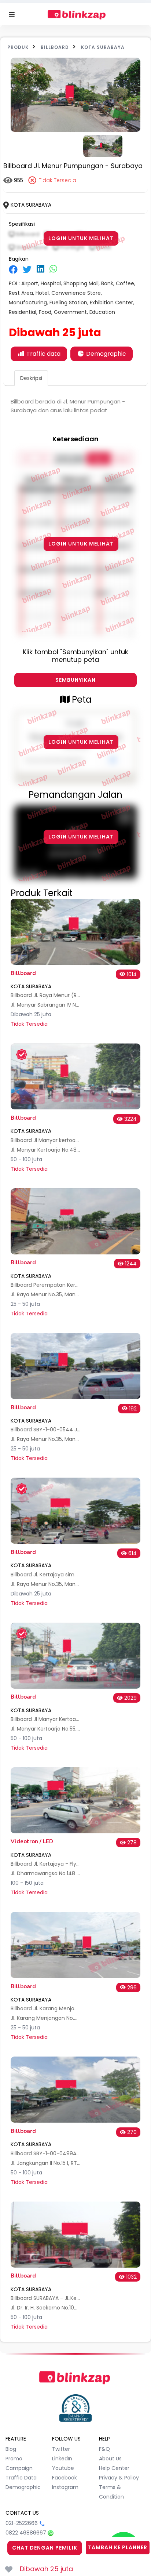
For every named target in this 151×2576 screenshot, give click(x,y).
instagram (65, 2487)
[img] (13, 269)
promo (14, 2459)
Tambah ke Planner (118, 2547)
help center (114, 2468)
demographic (23, 2487)
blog (11, 2449)
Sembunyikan (75, 680)
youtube (63, 2468)
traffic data (21, 2478)
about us (110, 2459)
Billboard (55, 47)
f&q (104, 2449)
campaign (19, 2468)
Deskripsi (31, 378)
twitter (61, 2449)
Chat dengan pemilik (45, 2548)
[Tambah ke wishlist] (9, 2569)
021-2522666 (22, 2523)
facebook (65, 2478)
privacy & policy (119, 2478)
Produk (18, 47)
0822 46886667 (26, 2533)
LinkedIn (62, 2459)
